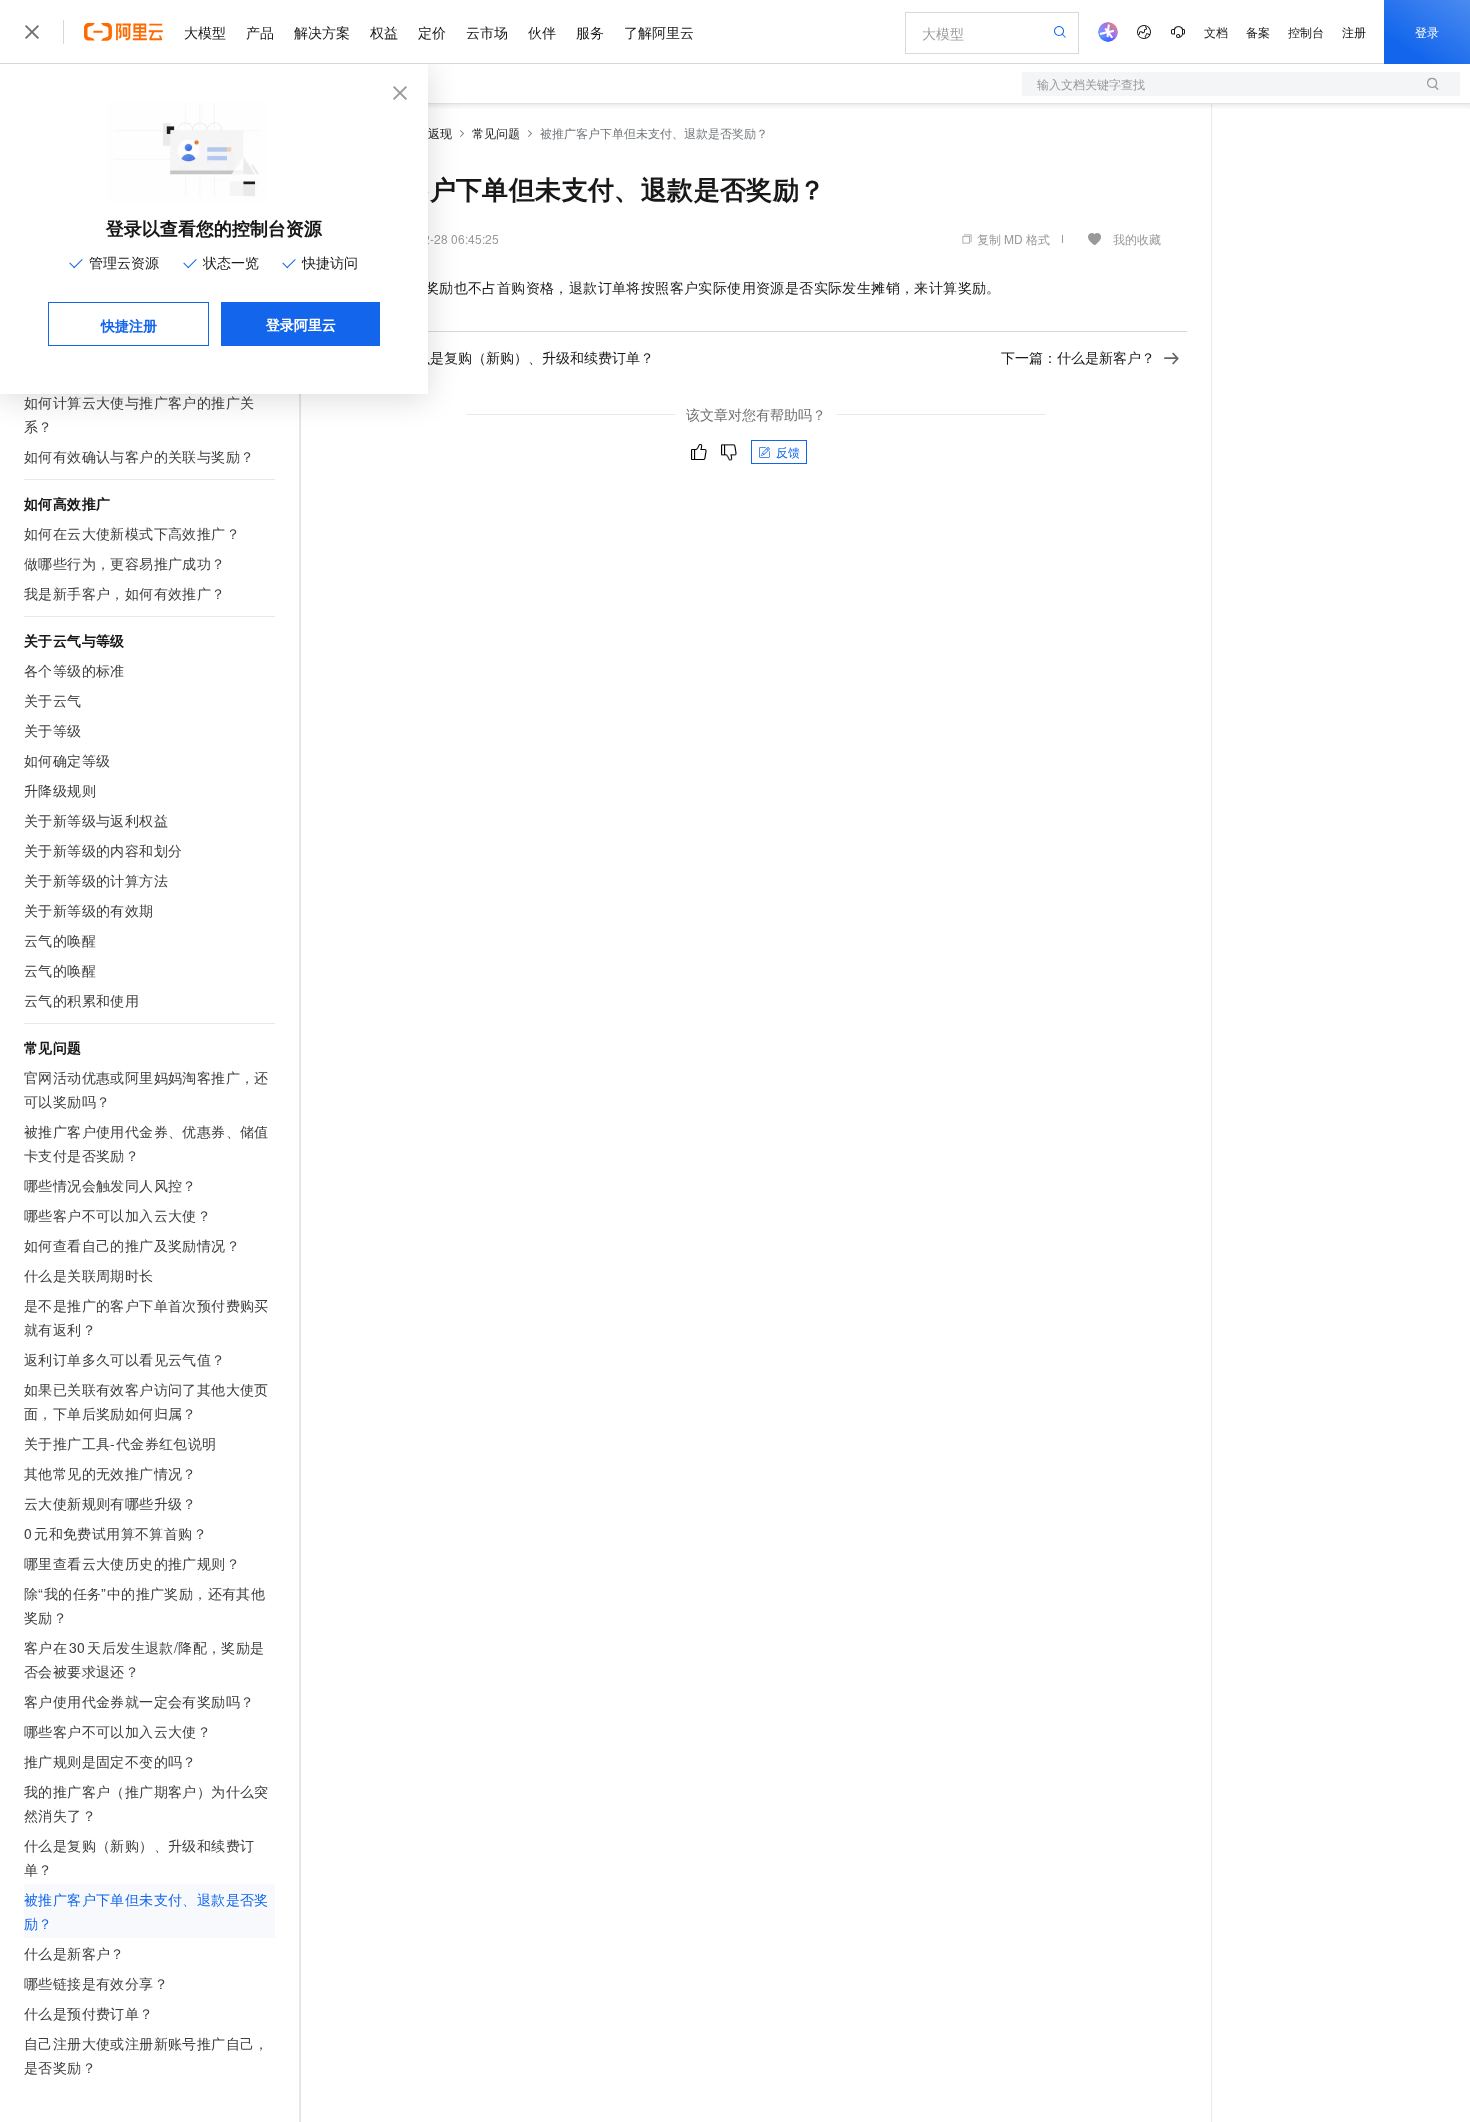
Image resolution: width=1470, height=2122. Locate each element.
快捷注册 (129, 325)
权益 (384, 32)
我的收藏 (1137, 238)
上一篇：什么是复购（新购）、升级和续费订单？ (500, 357)
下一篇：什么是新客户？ (1078, 357)
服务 (590, 32)
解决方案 (322, 32)
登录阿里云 (301, 324)
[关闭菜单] (32, 32)
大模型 (205, 32)
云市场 (487, 32)
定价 (432, 32)
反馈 (788, 451)
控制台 (1306, 31)
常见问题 (496, 132)
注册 (1354, 31)
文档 (1216, 31)
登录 (1427, 31)
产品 (260, 32)
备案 (1258, 31)
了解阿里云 (659, 32)
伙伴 (542, 32)
